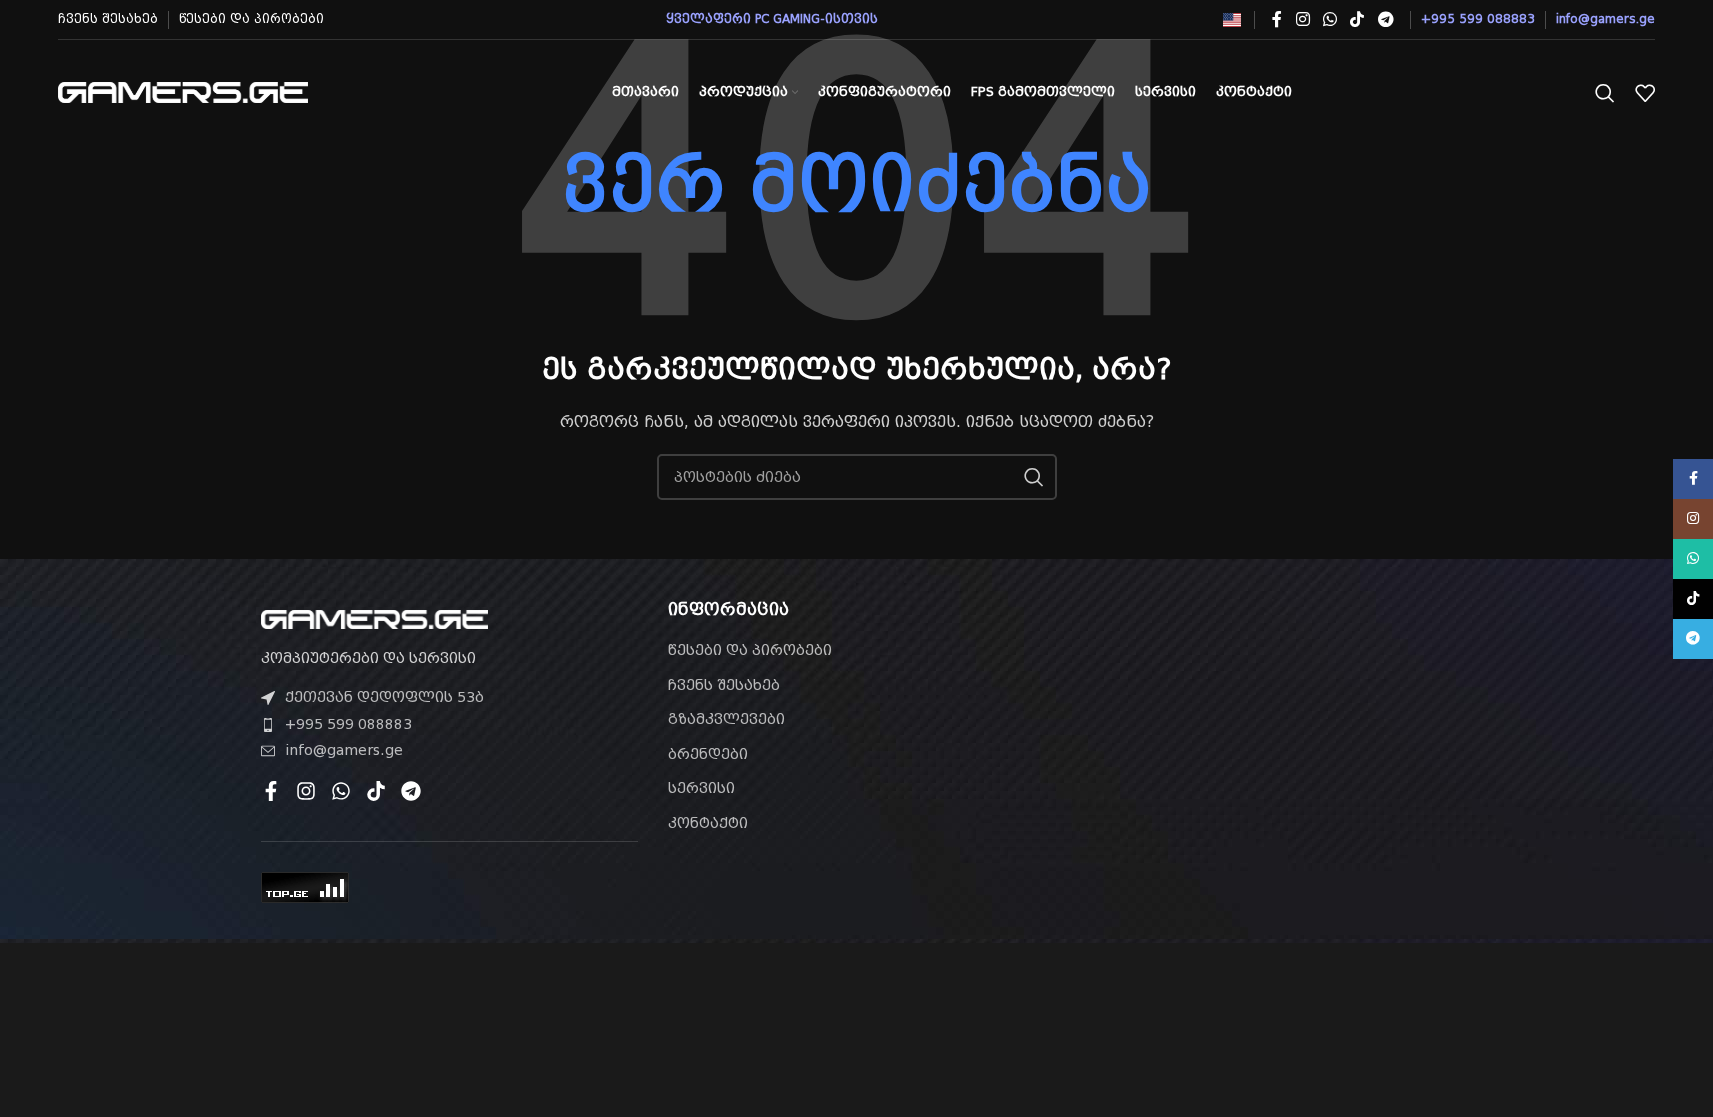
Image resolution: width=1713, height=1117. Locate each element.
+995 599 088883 (348, 724)
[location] (1263, 714)
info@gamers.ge (344, 750)
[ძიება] (1605, 93)
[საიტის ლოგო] (183, 91)
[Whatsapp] (341, 791)
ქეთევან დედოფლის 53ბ (384, 697)
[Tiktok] (376, 791)
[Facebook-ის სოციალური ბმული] (1277, 19)
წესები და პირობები (750, 650)
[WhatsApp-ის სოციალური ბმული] (1329, 19)
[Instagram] (306, 791)
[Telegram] (411, 791)
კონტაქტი (708, 823)
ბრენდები (708, 754)
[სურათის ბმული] (374, 618)
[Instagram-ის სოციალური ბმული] (1302, 19)
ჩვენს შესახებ (724, 685)
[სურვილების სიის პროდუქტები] (1645, 93)
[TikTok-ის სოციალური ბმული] (1357, 19)
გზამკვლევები (726, 719)
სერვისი (701, 788)
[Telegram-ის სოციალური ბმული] (1385, 19)
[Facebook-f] (271, 791)
